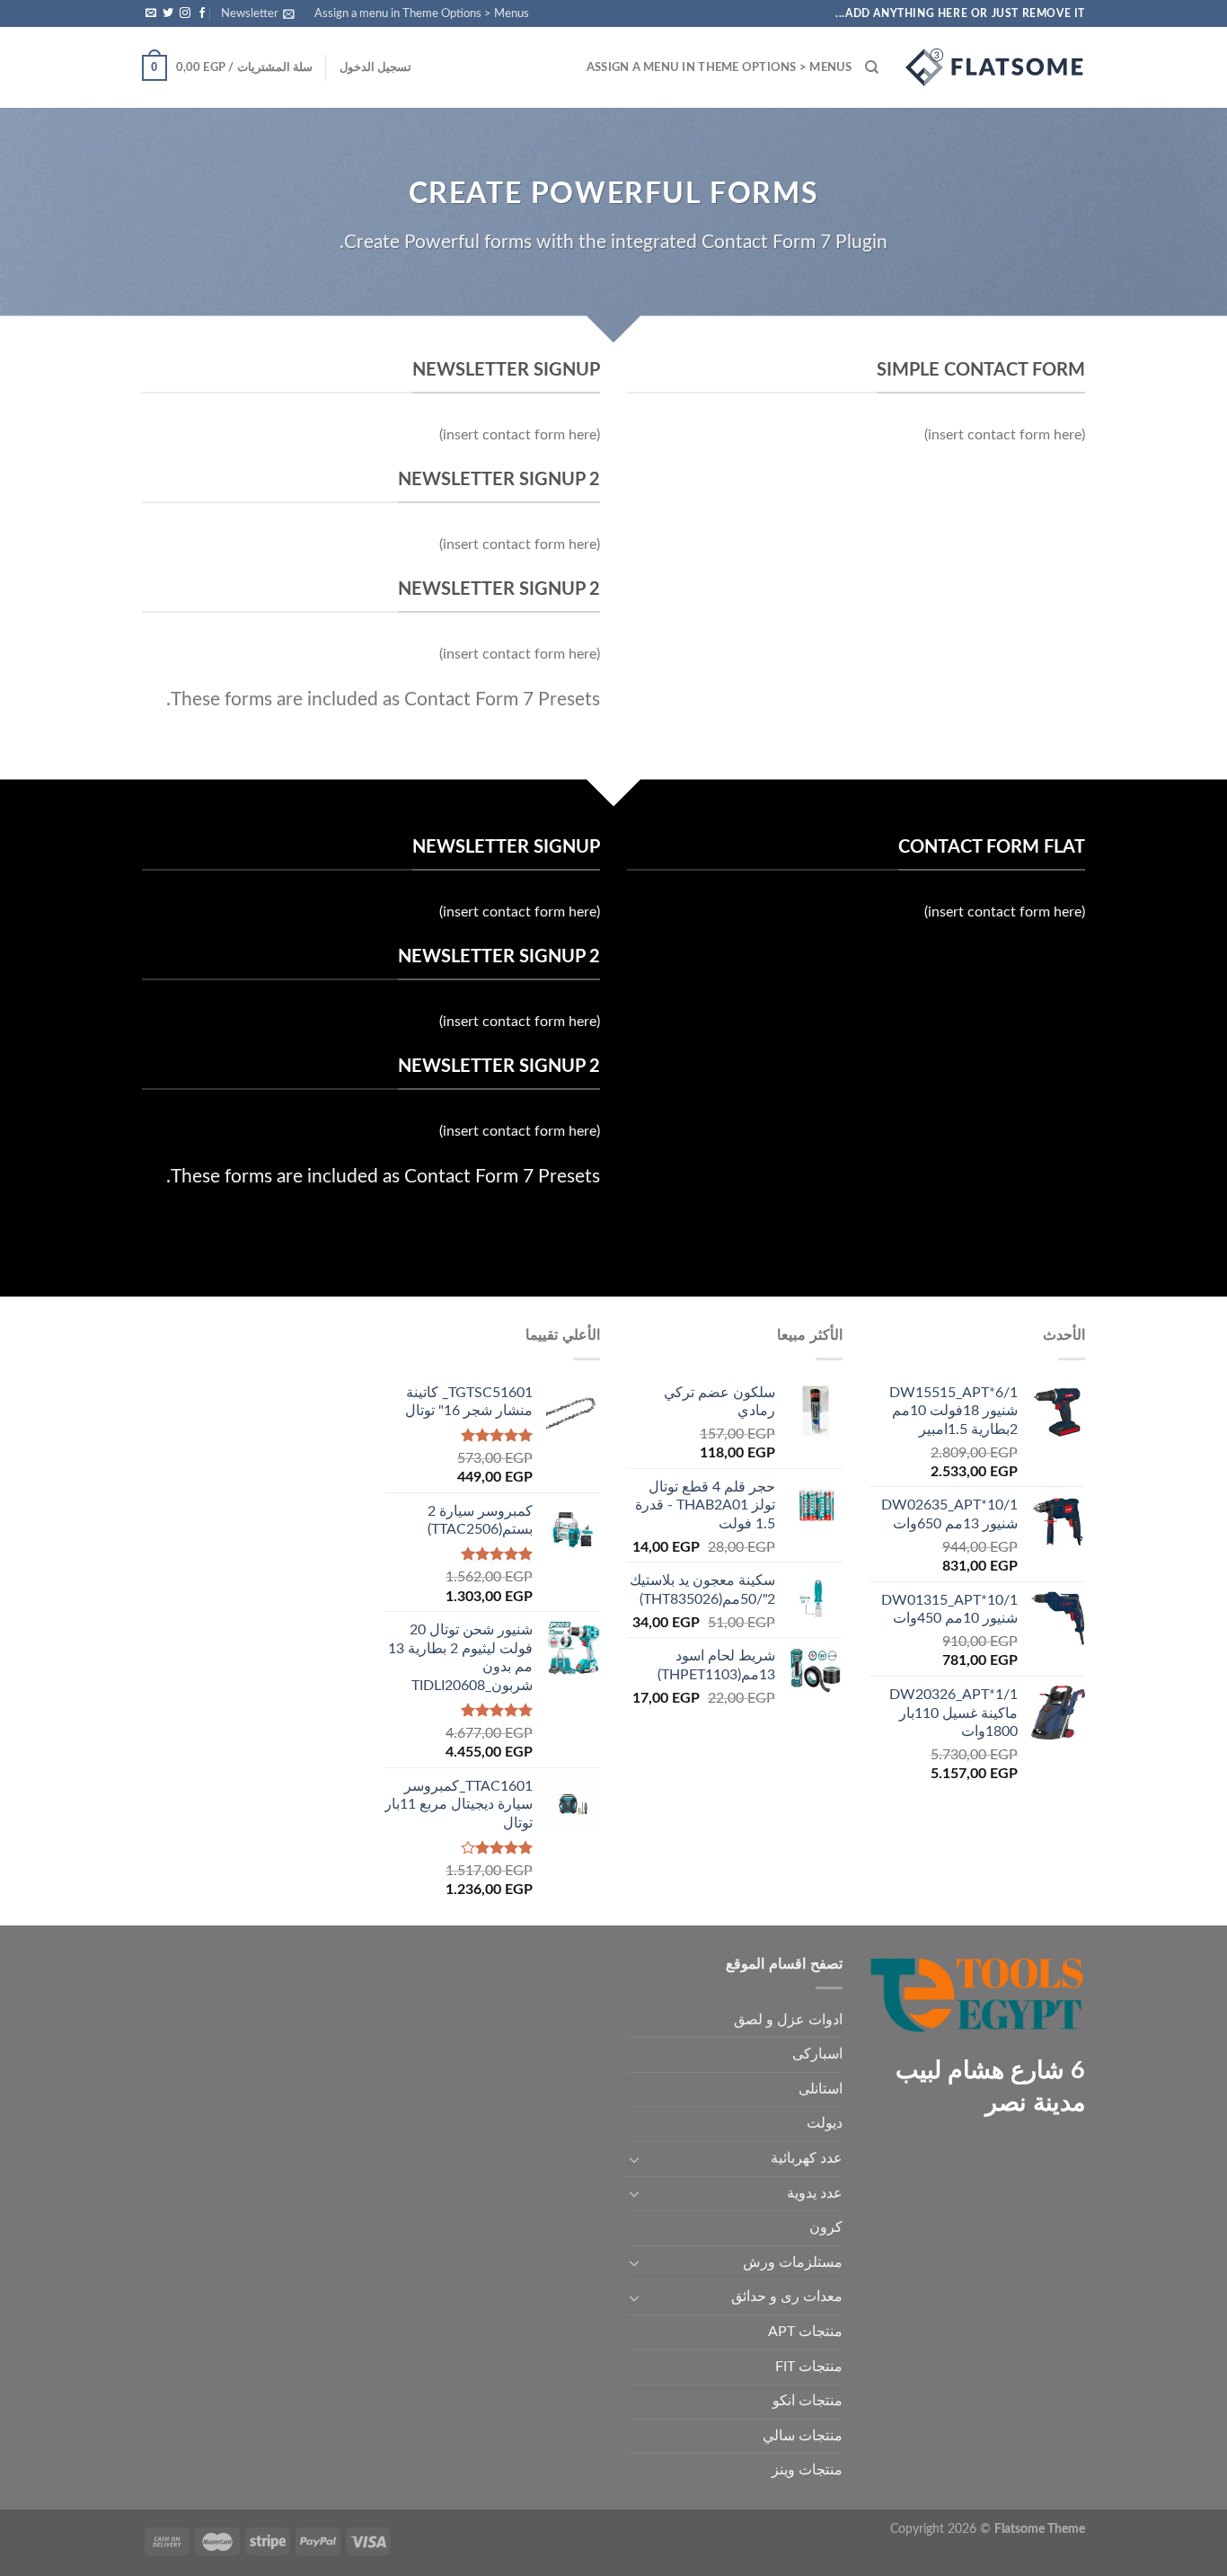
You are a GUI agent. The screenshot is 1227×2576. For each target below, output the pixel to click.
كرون (826, 2227)
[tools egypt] (995, 67)
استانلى (821, 2089)
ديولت (825, 2123)
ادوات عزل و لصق (788, 2020)
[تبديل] (634, 2159)
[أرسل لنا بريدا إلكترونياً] (151, 13)
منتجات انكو (808, 2401)
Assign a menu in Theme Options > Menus (422, 13)
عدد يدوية (815, 2193)
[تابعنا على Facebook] (202, 13)
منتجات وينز (807, 2470)
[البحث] (872, 67)
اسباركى (817, 2054)
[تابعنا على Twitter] (168, 13)
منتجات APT (805, 2332)
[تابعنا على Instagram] (185, 13)
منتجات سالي (803, 2436)
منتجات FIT (809, 2367)
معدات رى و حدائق (787, 2297)
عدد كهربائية (807, 2158)
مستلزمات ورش (793, 2262)
